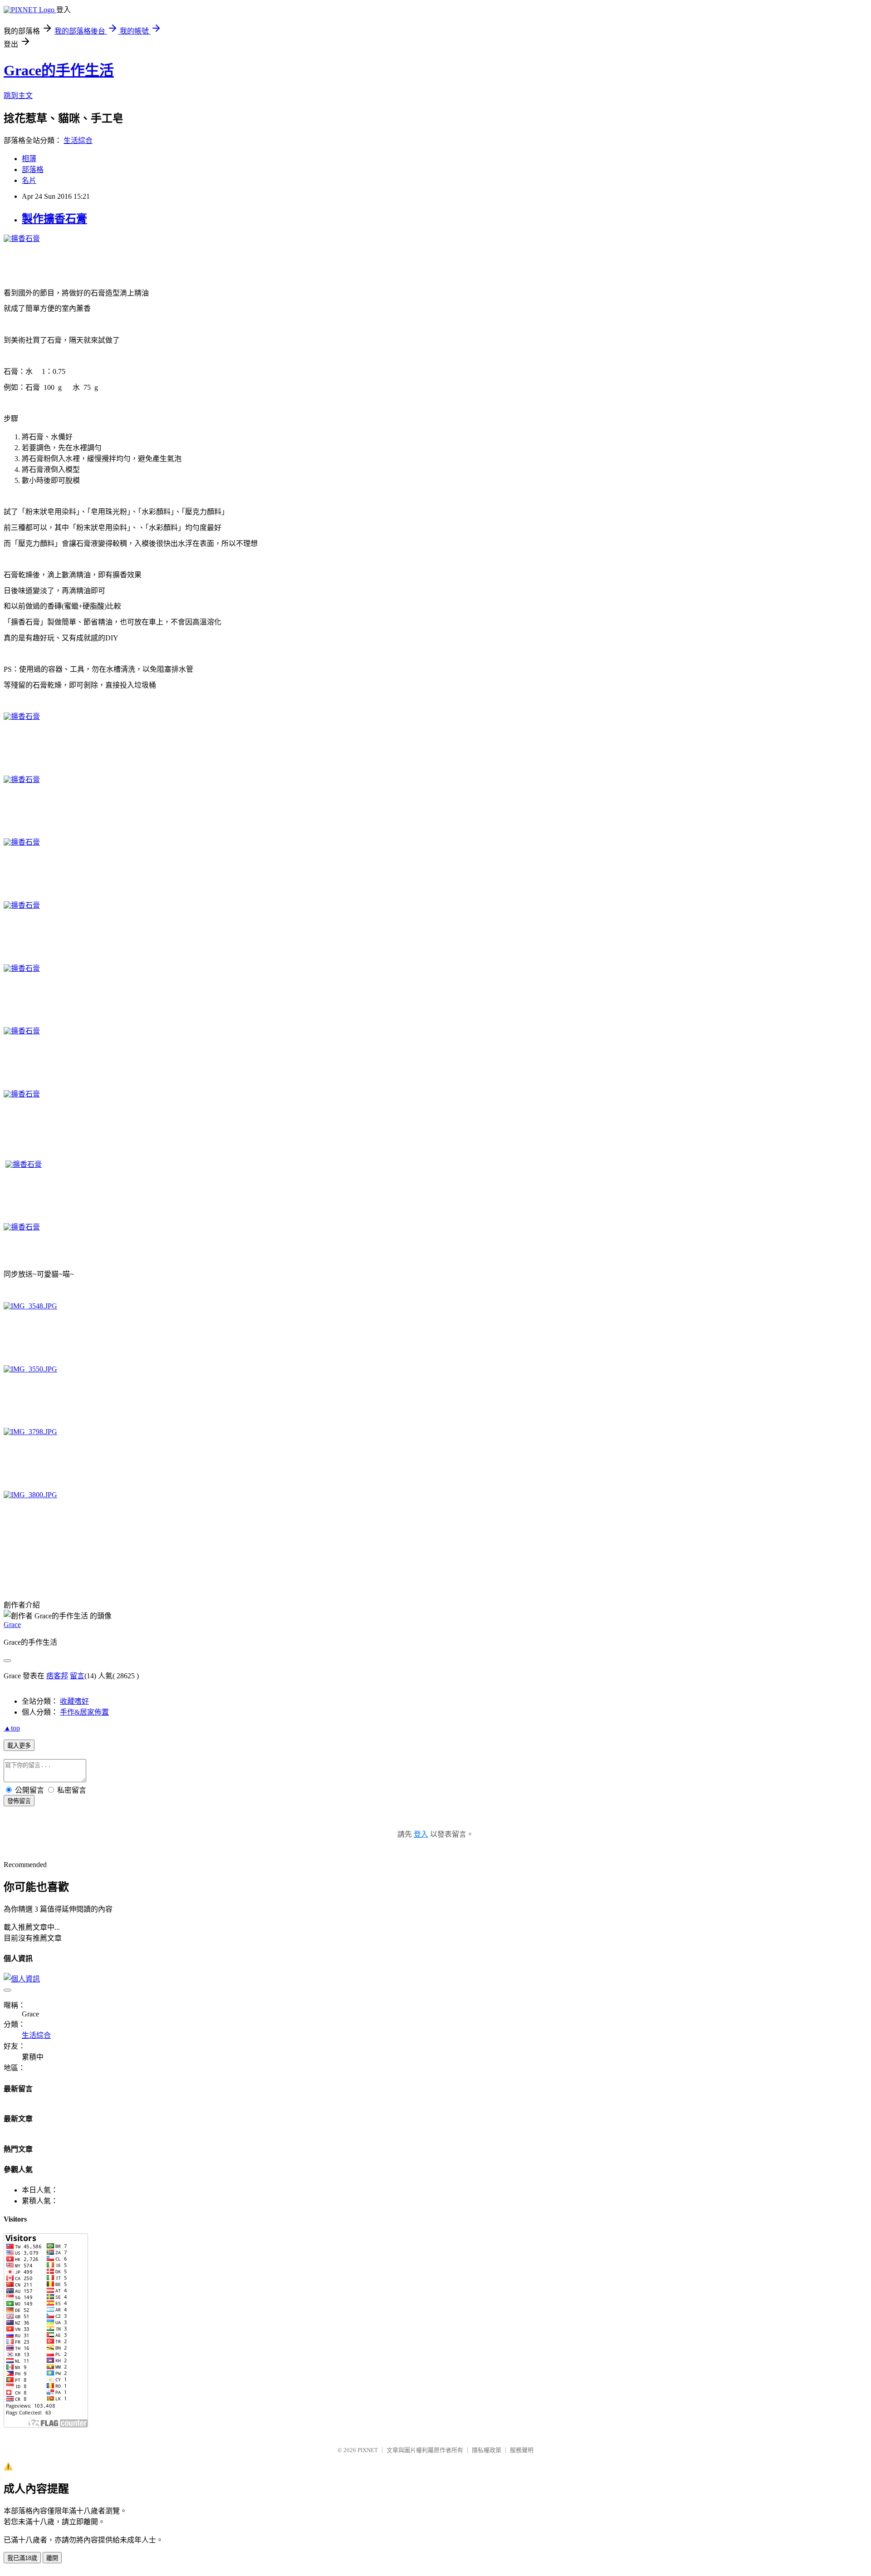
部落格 (33, 170)
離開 (52, 2558)
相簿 (29, 159)
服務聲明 (522, 2450)
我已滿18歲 (22, 2558)
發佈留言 (19, 1801)
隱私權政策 (487, 2450)
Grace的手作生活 (59, 70)
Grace (12, 1625)
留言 (77, 1676)
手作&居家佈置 (84, 1712)
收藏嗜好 (74, 1701)
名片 (29, 180)
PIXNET (368, 2450)
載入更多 (19, 1746)
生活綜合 (78, 140)
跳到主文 (18, 96)
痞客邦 (57, 1676)
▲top (12, 1728)
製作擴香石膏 (54, 219)
